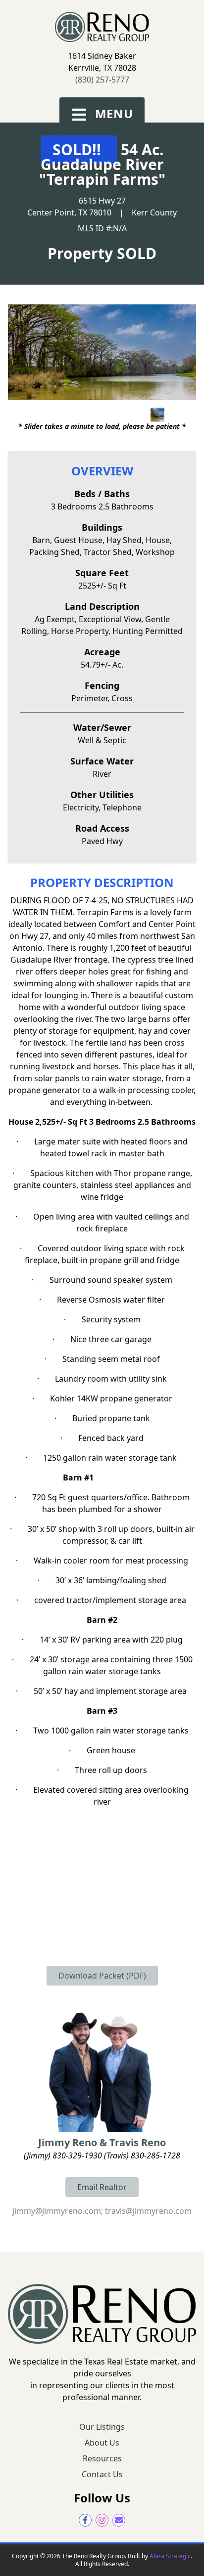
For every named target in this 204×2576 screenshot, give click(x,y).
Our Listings (102, 2427)
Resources (102, 2458)
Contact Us (102, 2474)
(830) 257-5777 (102, 80)
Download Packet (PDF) (102, 1976)
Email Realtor (102, 2187)
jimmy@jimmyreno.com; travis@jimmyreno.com (102, 2211)
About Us (102, 2443)
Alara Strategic (170, 2556)
